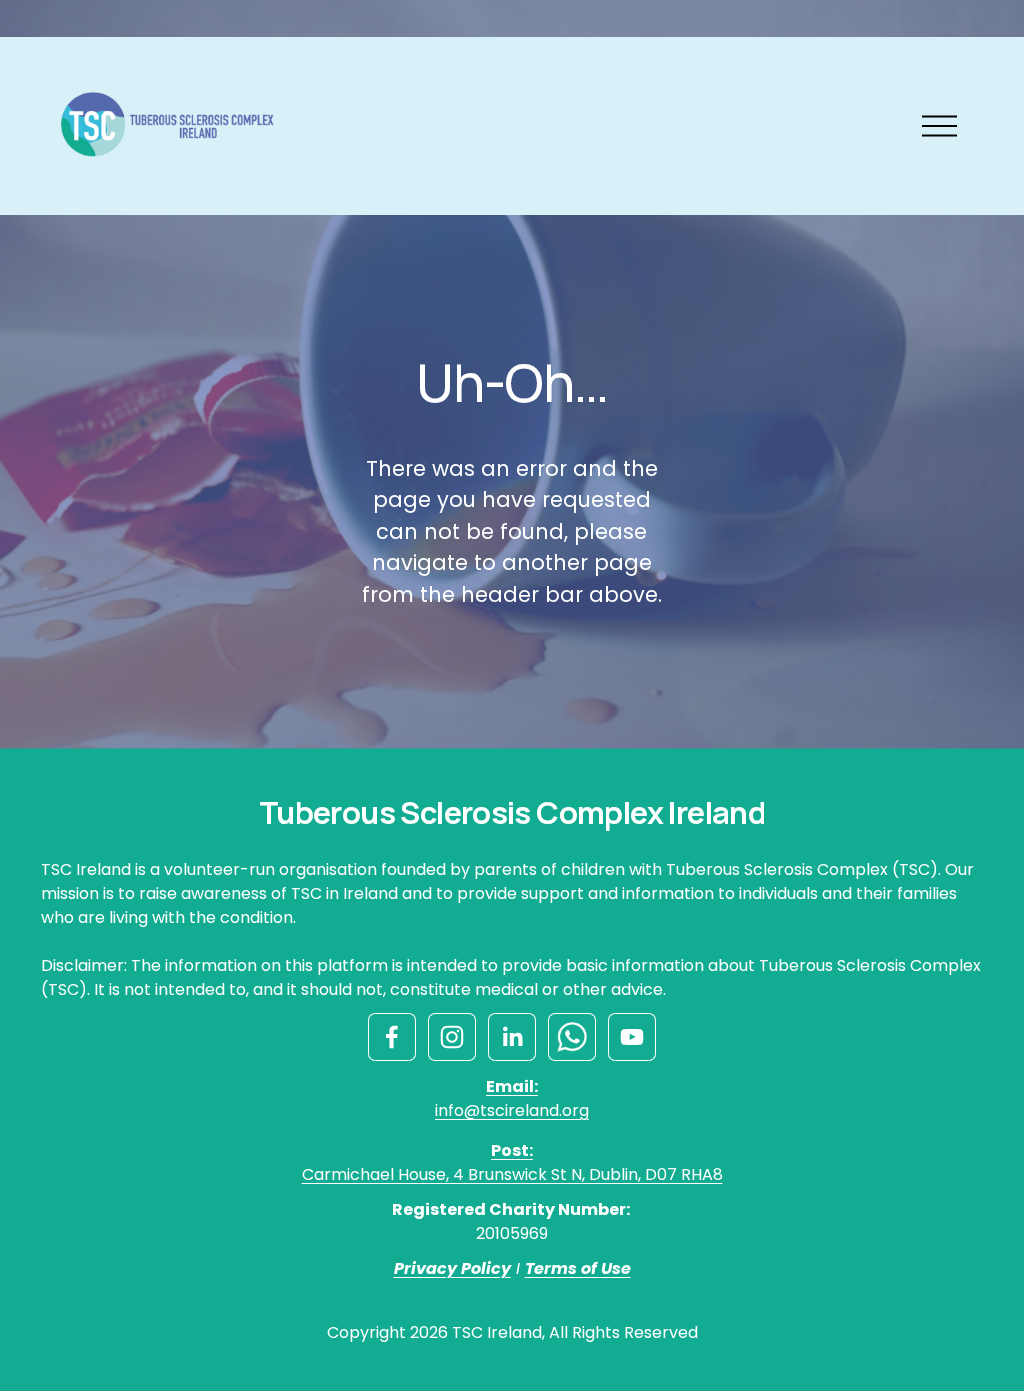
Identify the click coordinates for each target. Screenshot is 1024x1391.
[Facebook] (392, 1037)
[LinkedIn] (512, 1037)
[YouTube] (632, 1037)
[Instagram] (452, 1037)
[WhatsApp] (572, 1037)
